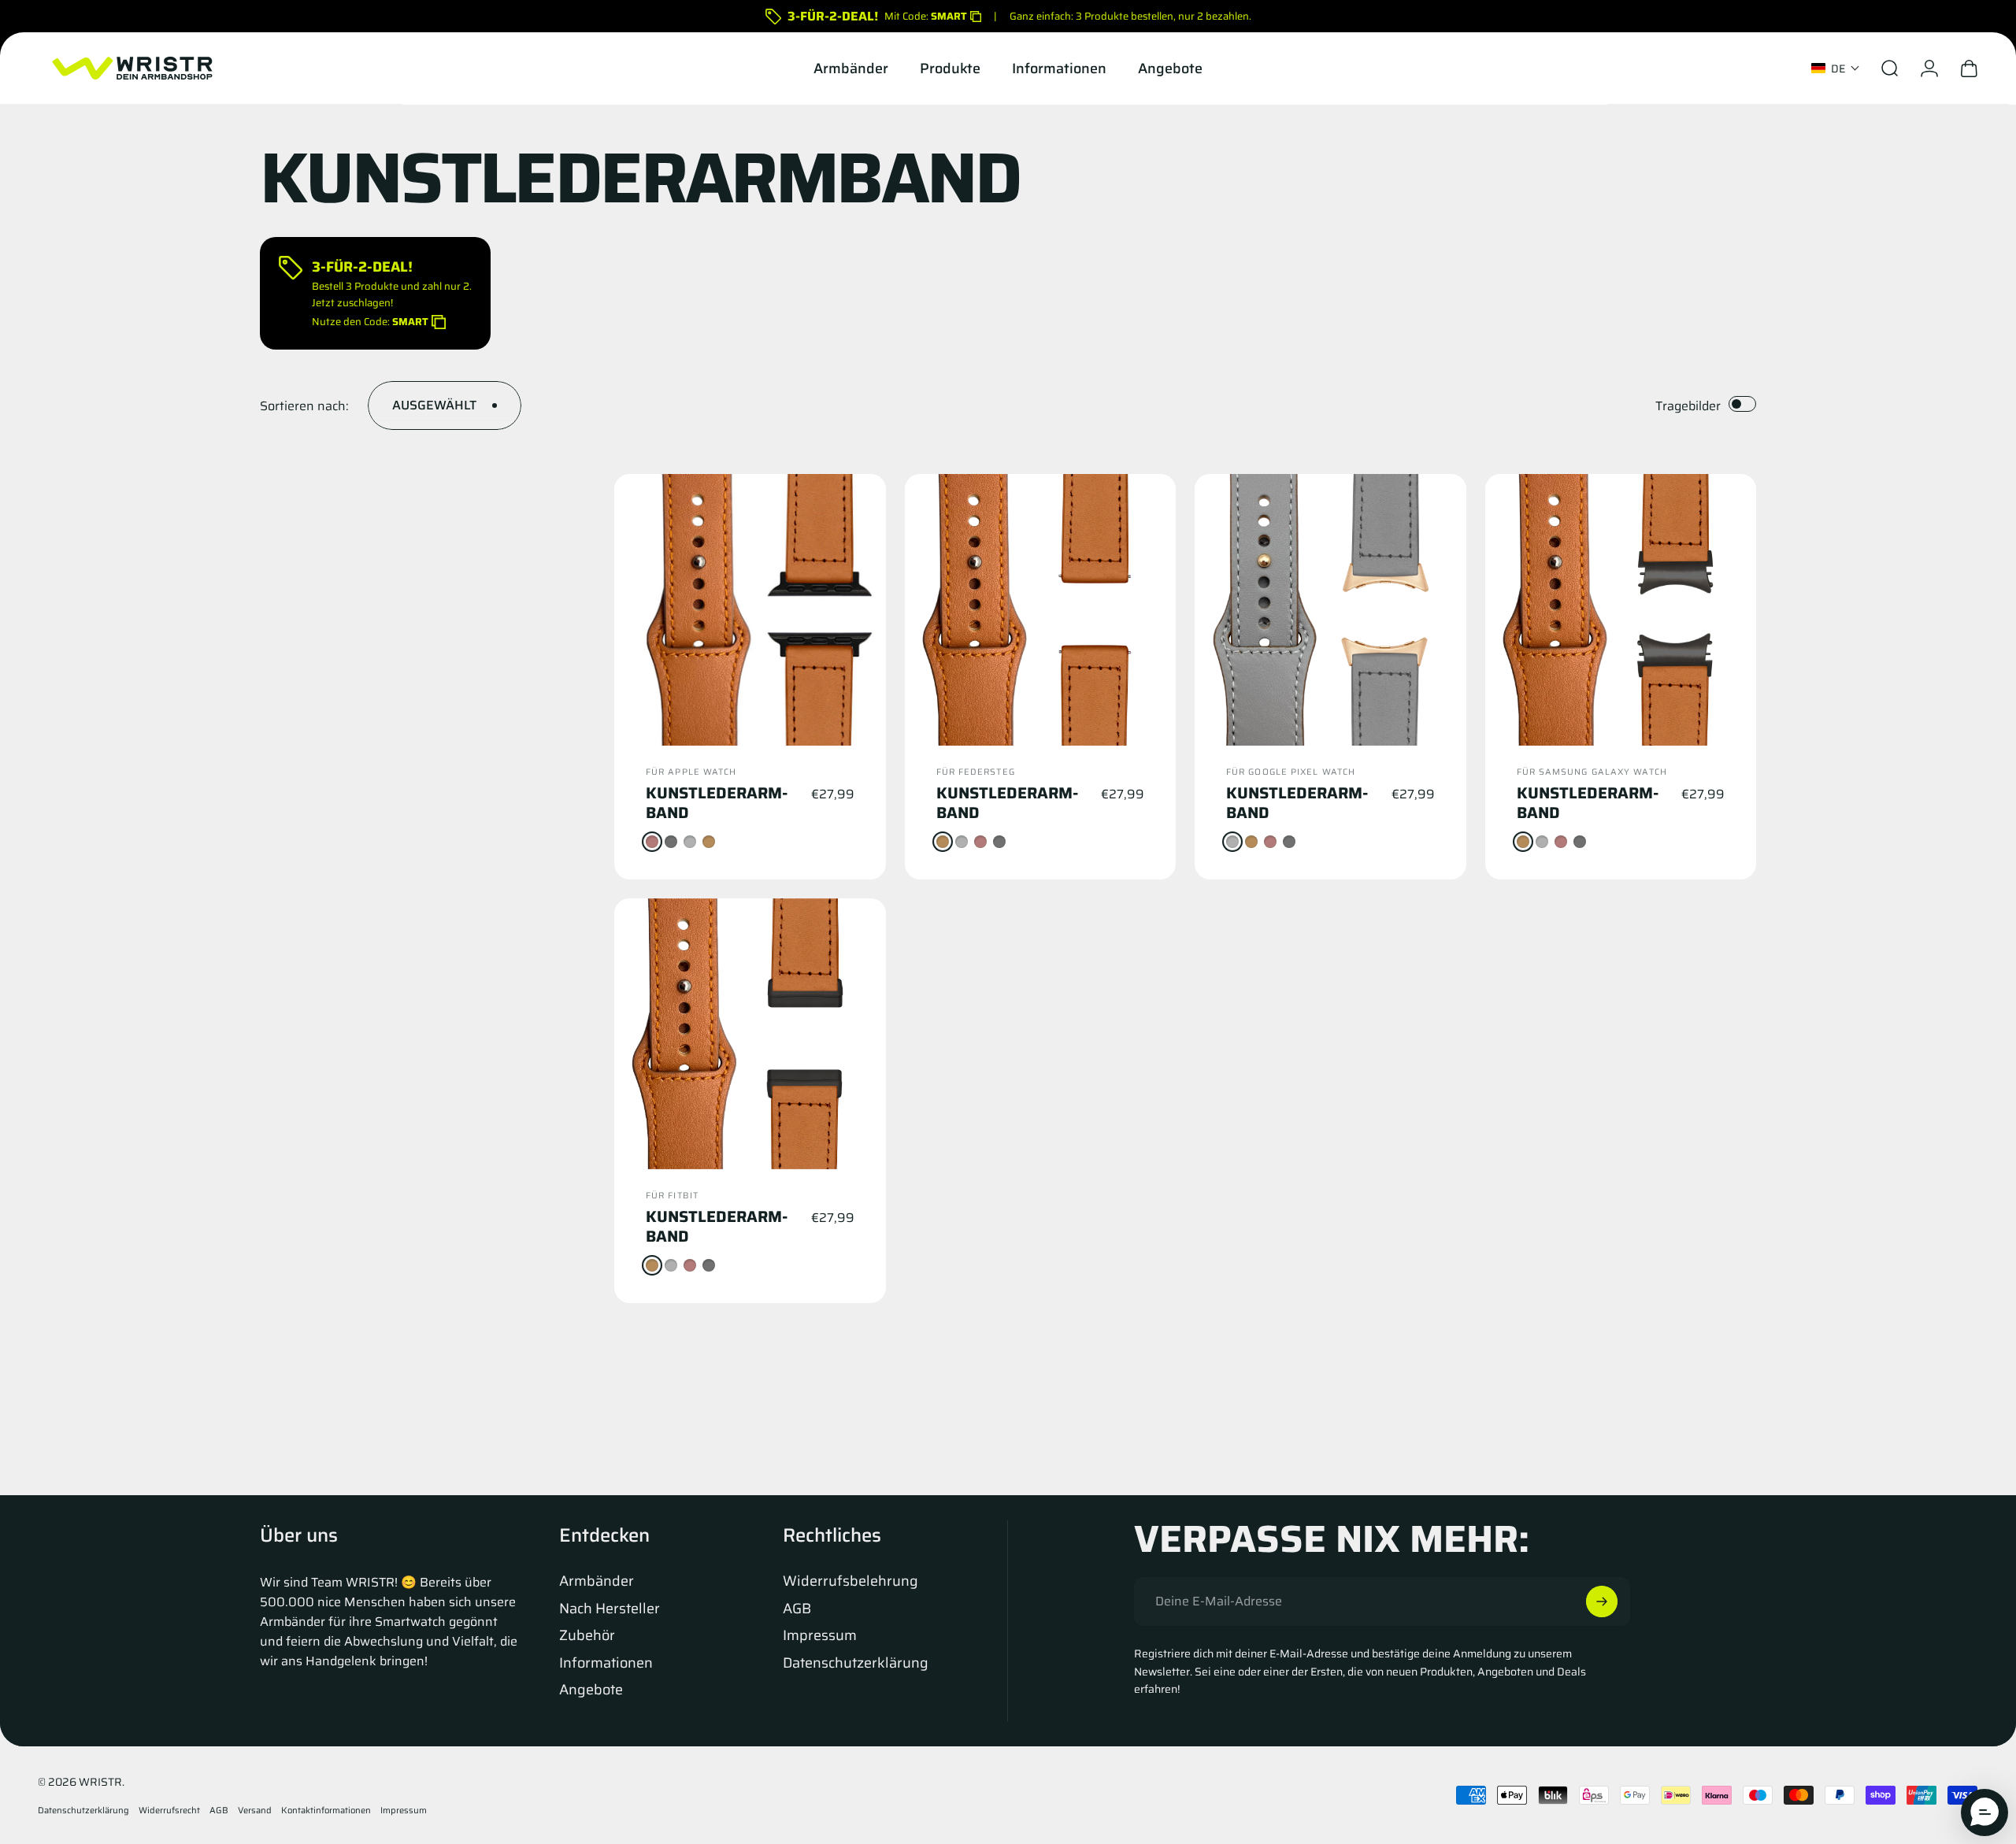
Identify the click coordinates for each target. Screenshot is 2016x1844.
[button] (1836, 69)
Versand (255, 1810)
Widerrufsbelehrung (850, 1581)
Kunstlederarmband (717, 803)
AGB (797, 1609)
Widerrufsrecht (169, 1810)
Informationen (606, 1663)
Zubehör (587, 1636)
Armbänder (597, 1581)
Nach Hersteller (610, 1609)
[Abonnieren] (1602, 1601)
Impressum (820, 1636)
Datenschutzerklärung (856, 1663)
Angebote (591, 1690)
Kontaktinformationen (326, 1810)
